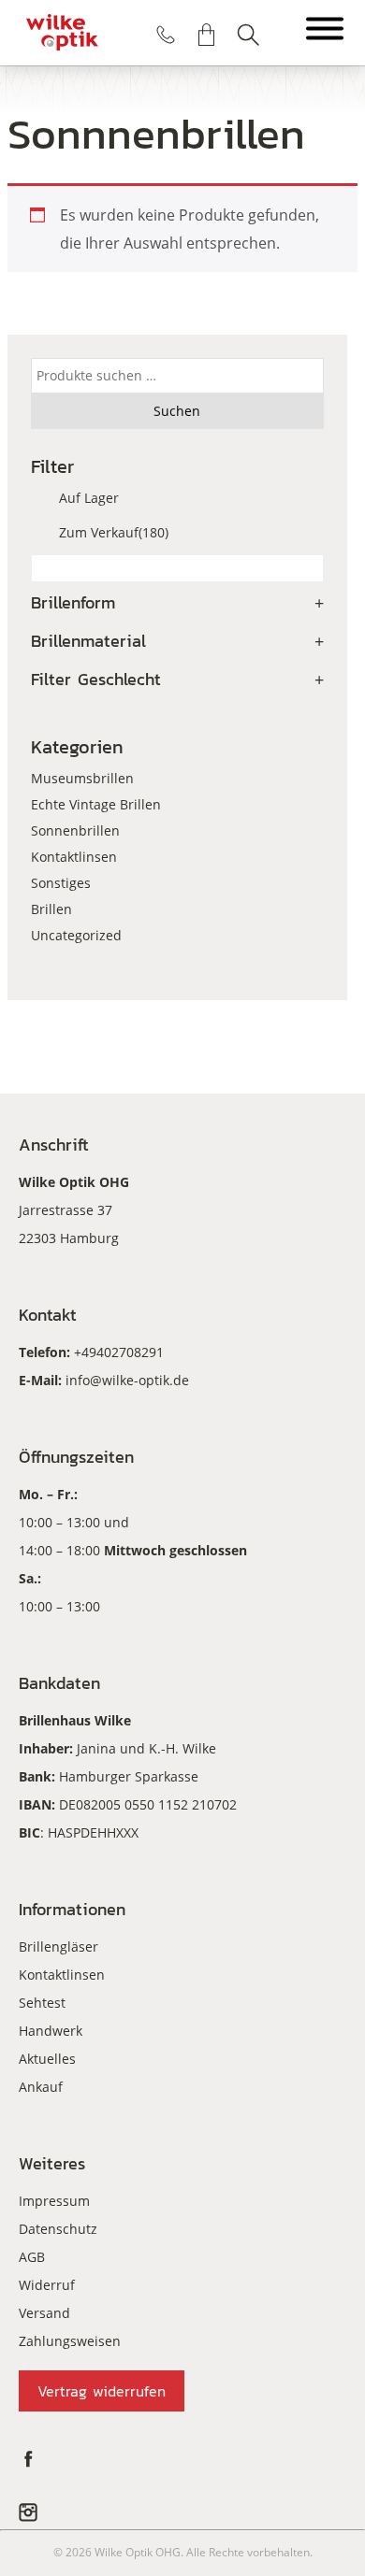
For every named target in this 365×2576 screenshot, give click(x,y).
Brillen (51, 909)
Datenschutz (58, 2229)
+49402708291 (119, 1352)
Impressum (54, 2201)
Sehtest (42, 2003)
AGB (32, 2257)
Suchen (248, 35)
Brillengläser (58, 1946)
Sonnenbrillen (75, 830)
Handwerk (51, 2031)
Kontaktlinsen (74, 857)
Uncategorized (76, 935)
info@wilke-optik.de (127, 1380)
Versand (44, 2313)
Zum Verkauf (114, 532)
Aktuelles (47, 2059)
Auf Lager (89, 498)
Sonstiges (61, 883)
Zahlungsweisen (70, 2341)
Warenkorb (207, 35)
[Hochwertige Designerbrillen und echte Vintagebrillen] (62, 33)
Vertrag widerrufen (102, 2391)
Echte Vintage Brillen (96, 804)
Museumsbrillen (82, 778)
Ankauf (41, 2087)
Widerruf (47, 2285)
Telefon (166, 35)
